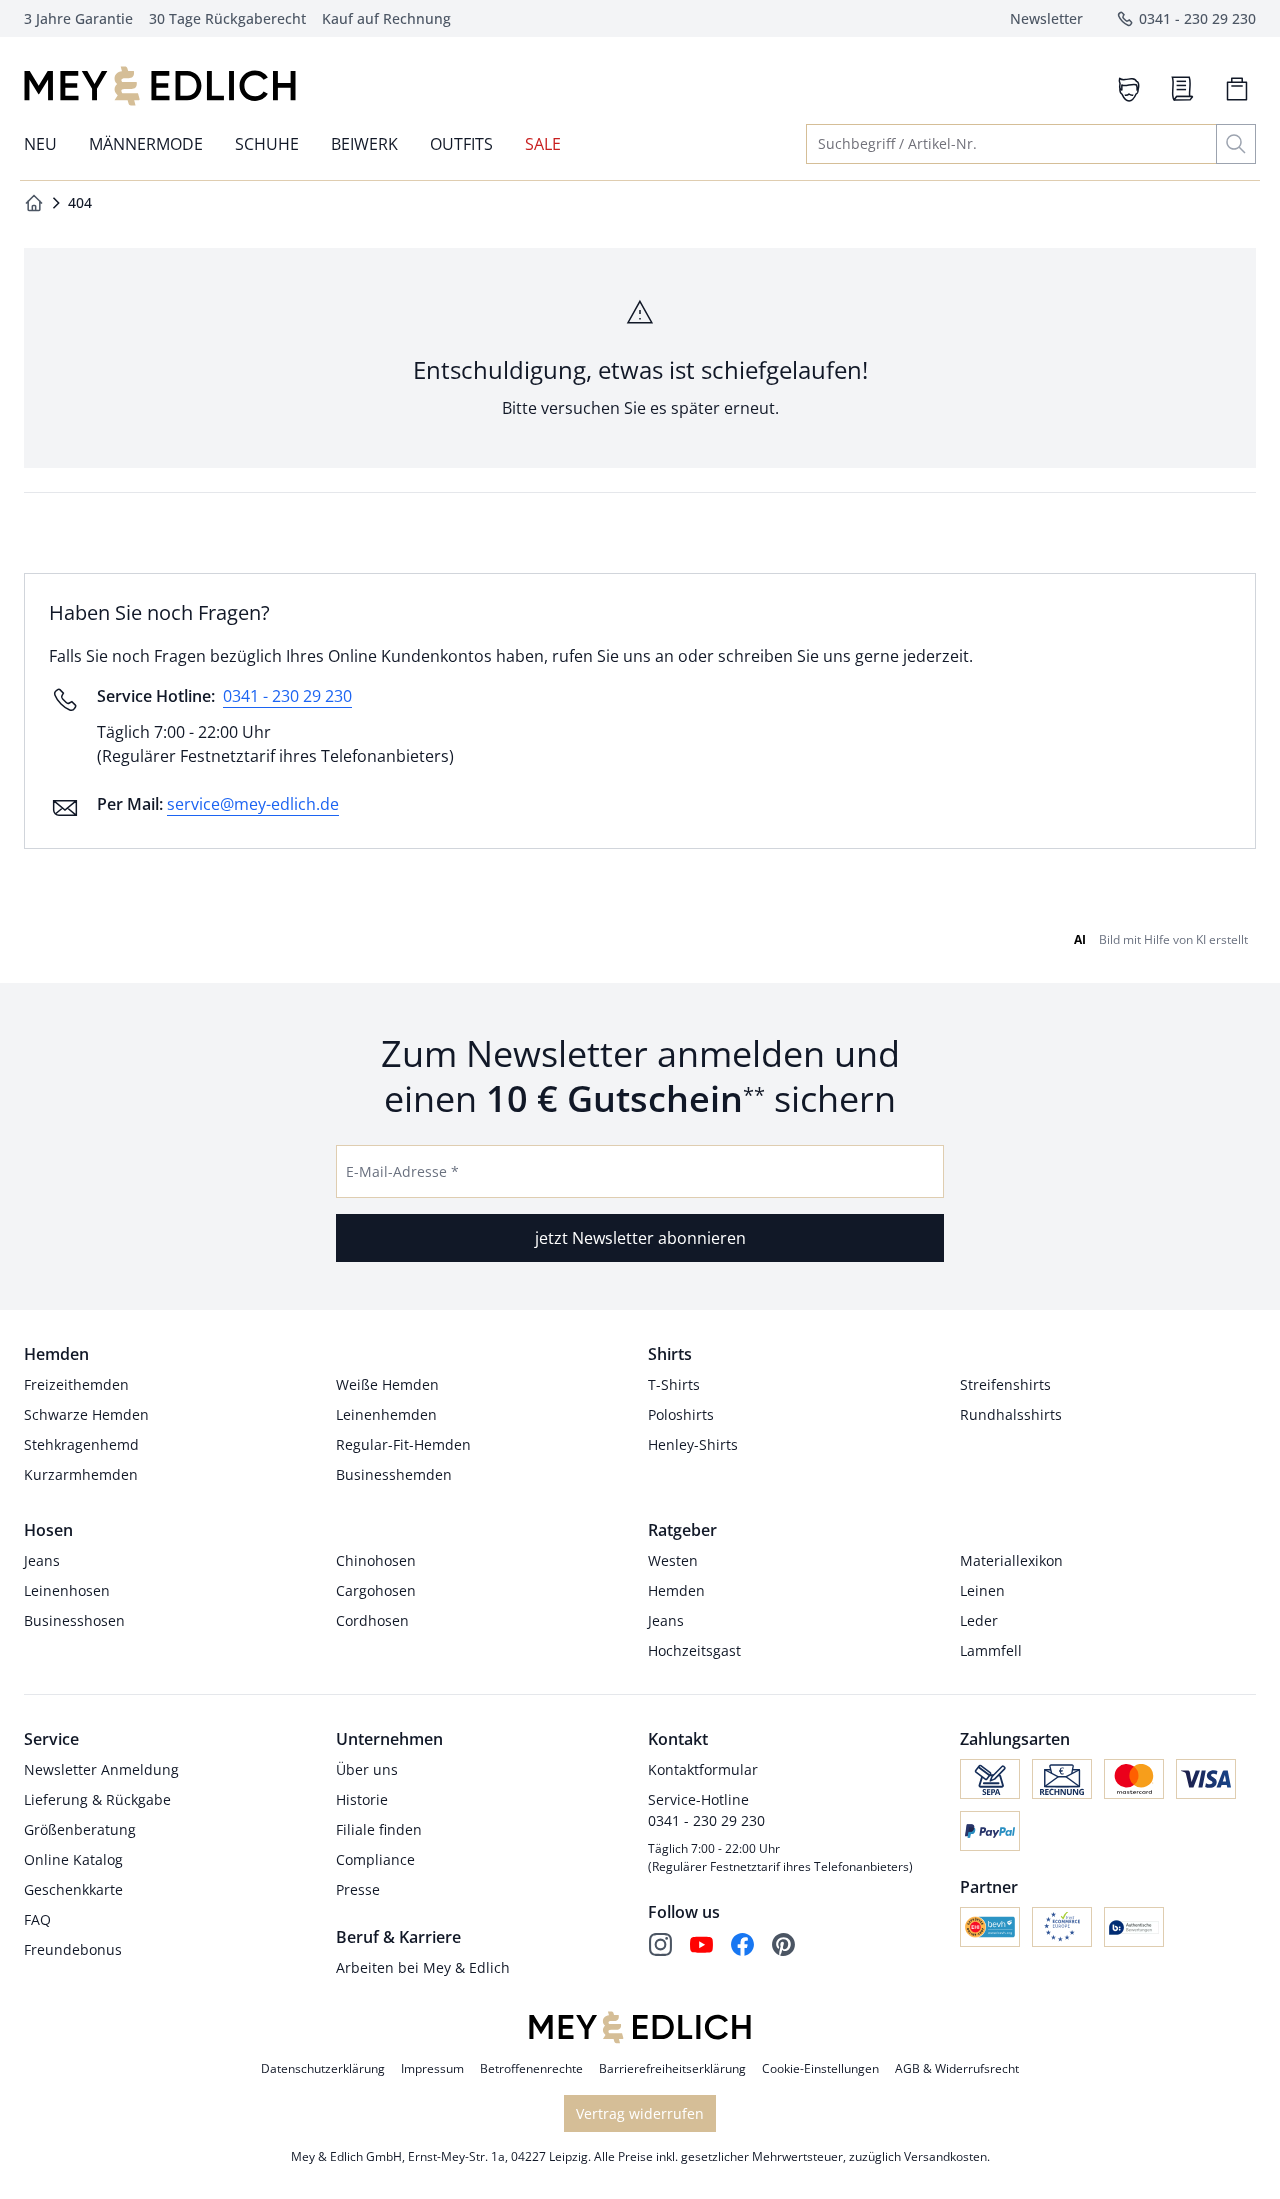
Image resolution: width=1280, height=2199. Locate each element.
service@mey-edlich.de (253, 804)
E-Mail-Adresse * (402, 1171)
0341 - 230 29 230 (287, 696)
